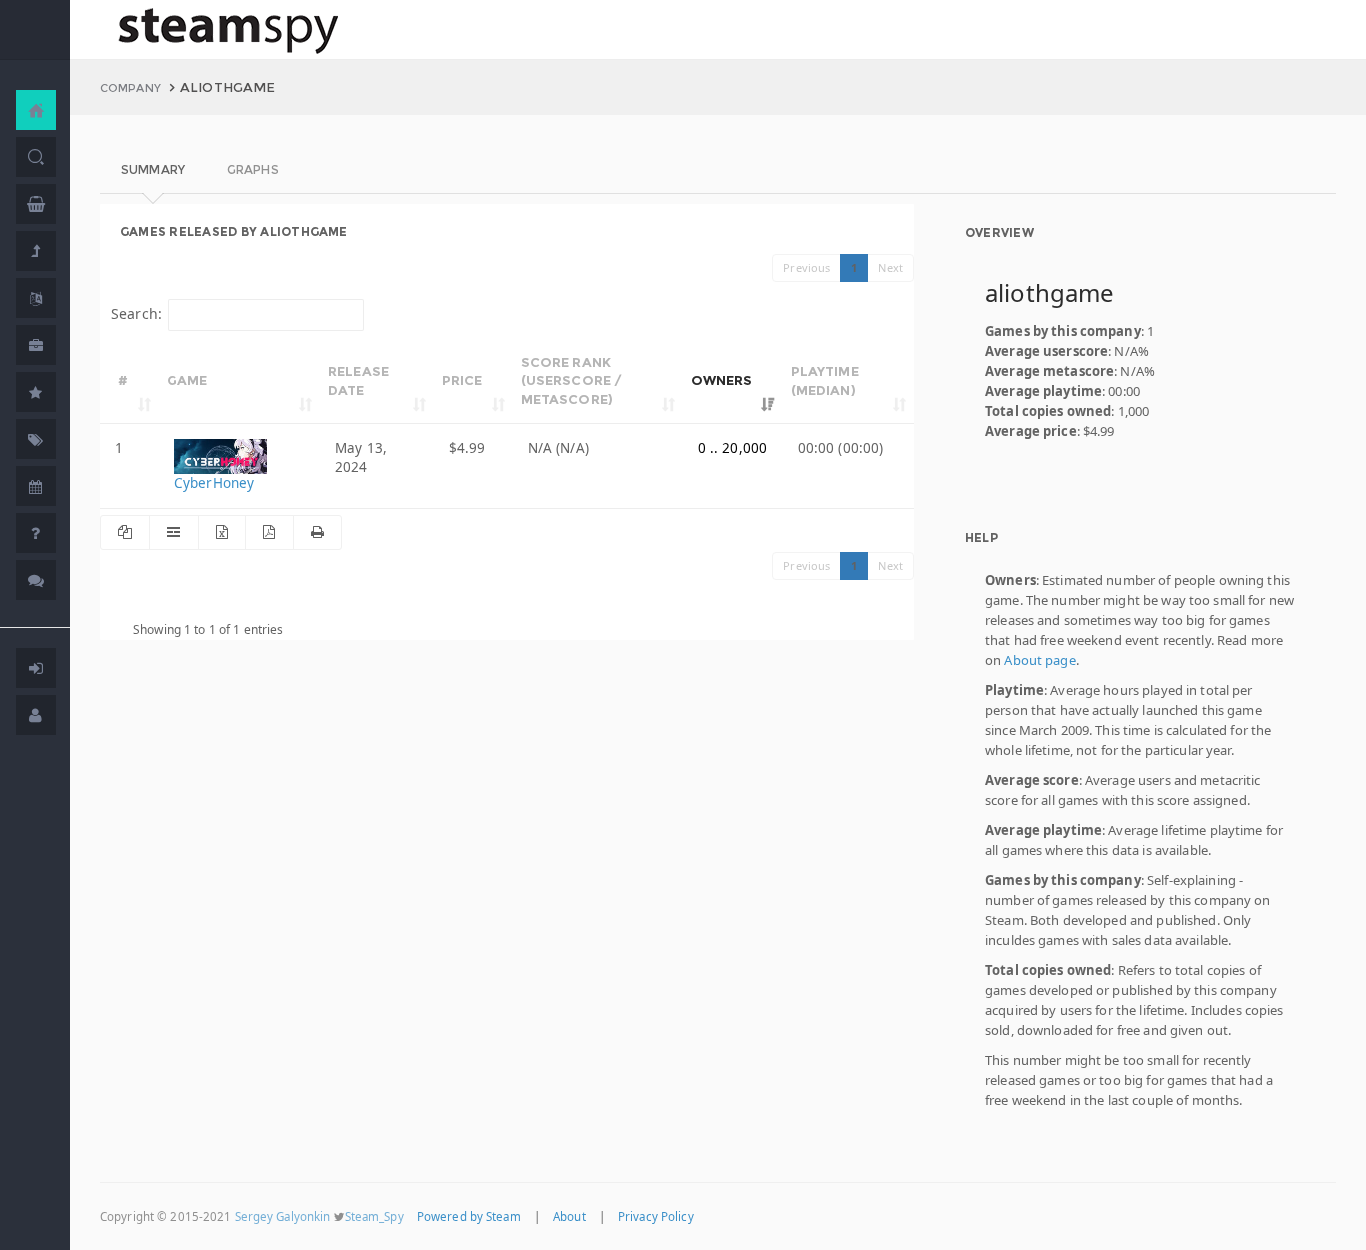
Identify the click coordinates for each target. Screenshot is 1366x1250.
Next (890, 267)
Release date (358, 380)
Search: (136, 313)
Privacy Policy (656, 1216)
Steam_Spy (374, 1216)
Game (187, 380)
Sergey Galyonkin (283, 1216)
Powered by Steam (469, 1216)
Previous (806, 267)
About (569, 1216)
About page (1039, 660)
